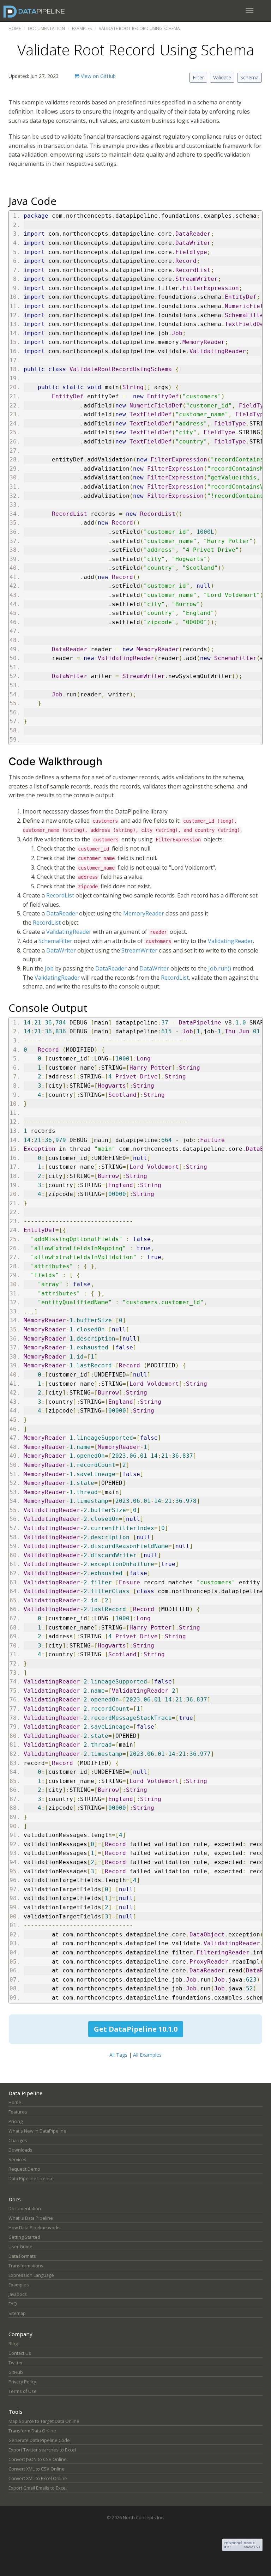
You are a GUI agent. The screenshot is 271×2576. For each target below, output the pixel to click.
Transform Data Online (32, 2431)
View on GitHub (98, 76)
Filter (198, 77)
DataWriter (61, 950)
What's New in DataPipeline (37, 2131)
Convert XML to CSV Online (37, 2469)
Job (49, 968)
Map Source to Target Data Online (44, 2421)
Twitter (16, 2363)
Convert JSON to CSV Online (38, 2459)
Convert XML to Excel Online (38, 2478)
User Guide (20, 2247)
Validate (222, 77)
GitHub (16, 2372)
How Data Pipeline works (35, 2228)
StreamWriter (139, 950)
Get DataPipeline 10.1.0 (136, 2029)
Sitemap (17, 2313)
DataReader (62, 913)
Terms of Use (23, 2391)
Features (18, 2112)
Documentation (46, 28)
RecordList (60, 895)
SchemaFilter (55, 941)
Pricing (16, 2121)
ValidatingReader (69, 932)
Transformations (26, 2266)
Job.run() (220, 968)
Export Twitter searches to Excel (42, 2450)
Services (17, 2160)
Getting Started (24, 2237)
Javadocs (18, 2294)
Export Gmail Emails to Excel (38, 2488)
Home (15, 28)
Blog (13, 2344)
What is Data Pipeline (31, 2218)
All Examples (147, 2055)
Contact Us (20, 2353)
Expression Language (31, 2275)
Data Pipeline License (31, 2179)
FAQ (13, 2304)
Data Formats (22, 2256)
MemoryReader (144, 913)
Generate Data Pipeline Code (39, 2440)
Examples (82, 28)
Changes (18, 2140)
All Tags (118, 2055)
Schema (249, 77)
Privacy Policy (22, 2382)
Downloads (20, 2150)
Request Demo (24, 2169)
